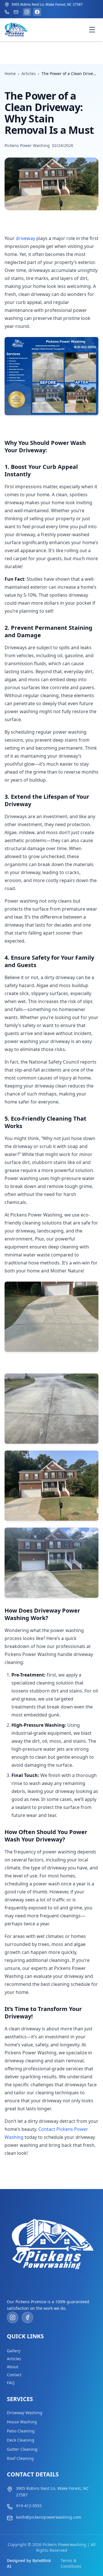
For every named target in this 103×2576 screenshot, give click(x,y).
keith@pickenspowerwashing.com (49, 2517)
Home (10, 73)
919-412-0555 (29, 2506)
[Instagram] (27, 12)
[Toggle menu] (92, 30)
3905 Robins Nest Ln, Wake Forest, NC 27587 (52, 2492)
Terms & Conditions (71, 2563)
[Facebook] (37, 12)
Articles (29, 73)
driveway (25, 238)
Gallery (14, 2351)
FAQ (11, 2383)
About (13, 2367)
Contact (14, 2375)
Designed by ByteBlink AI (29, 2563)
